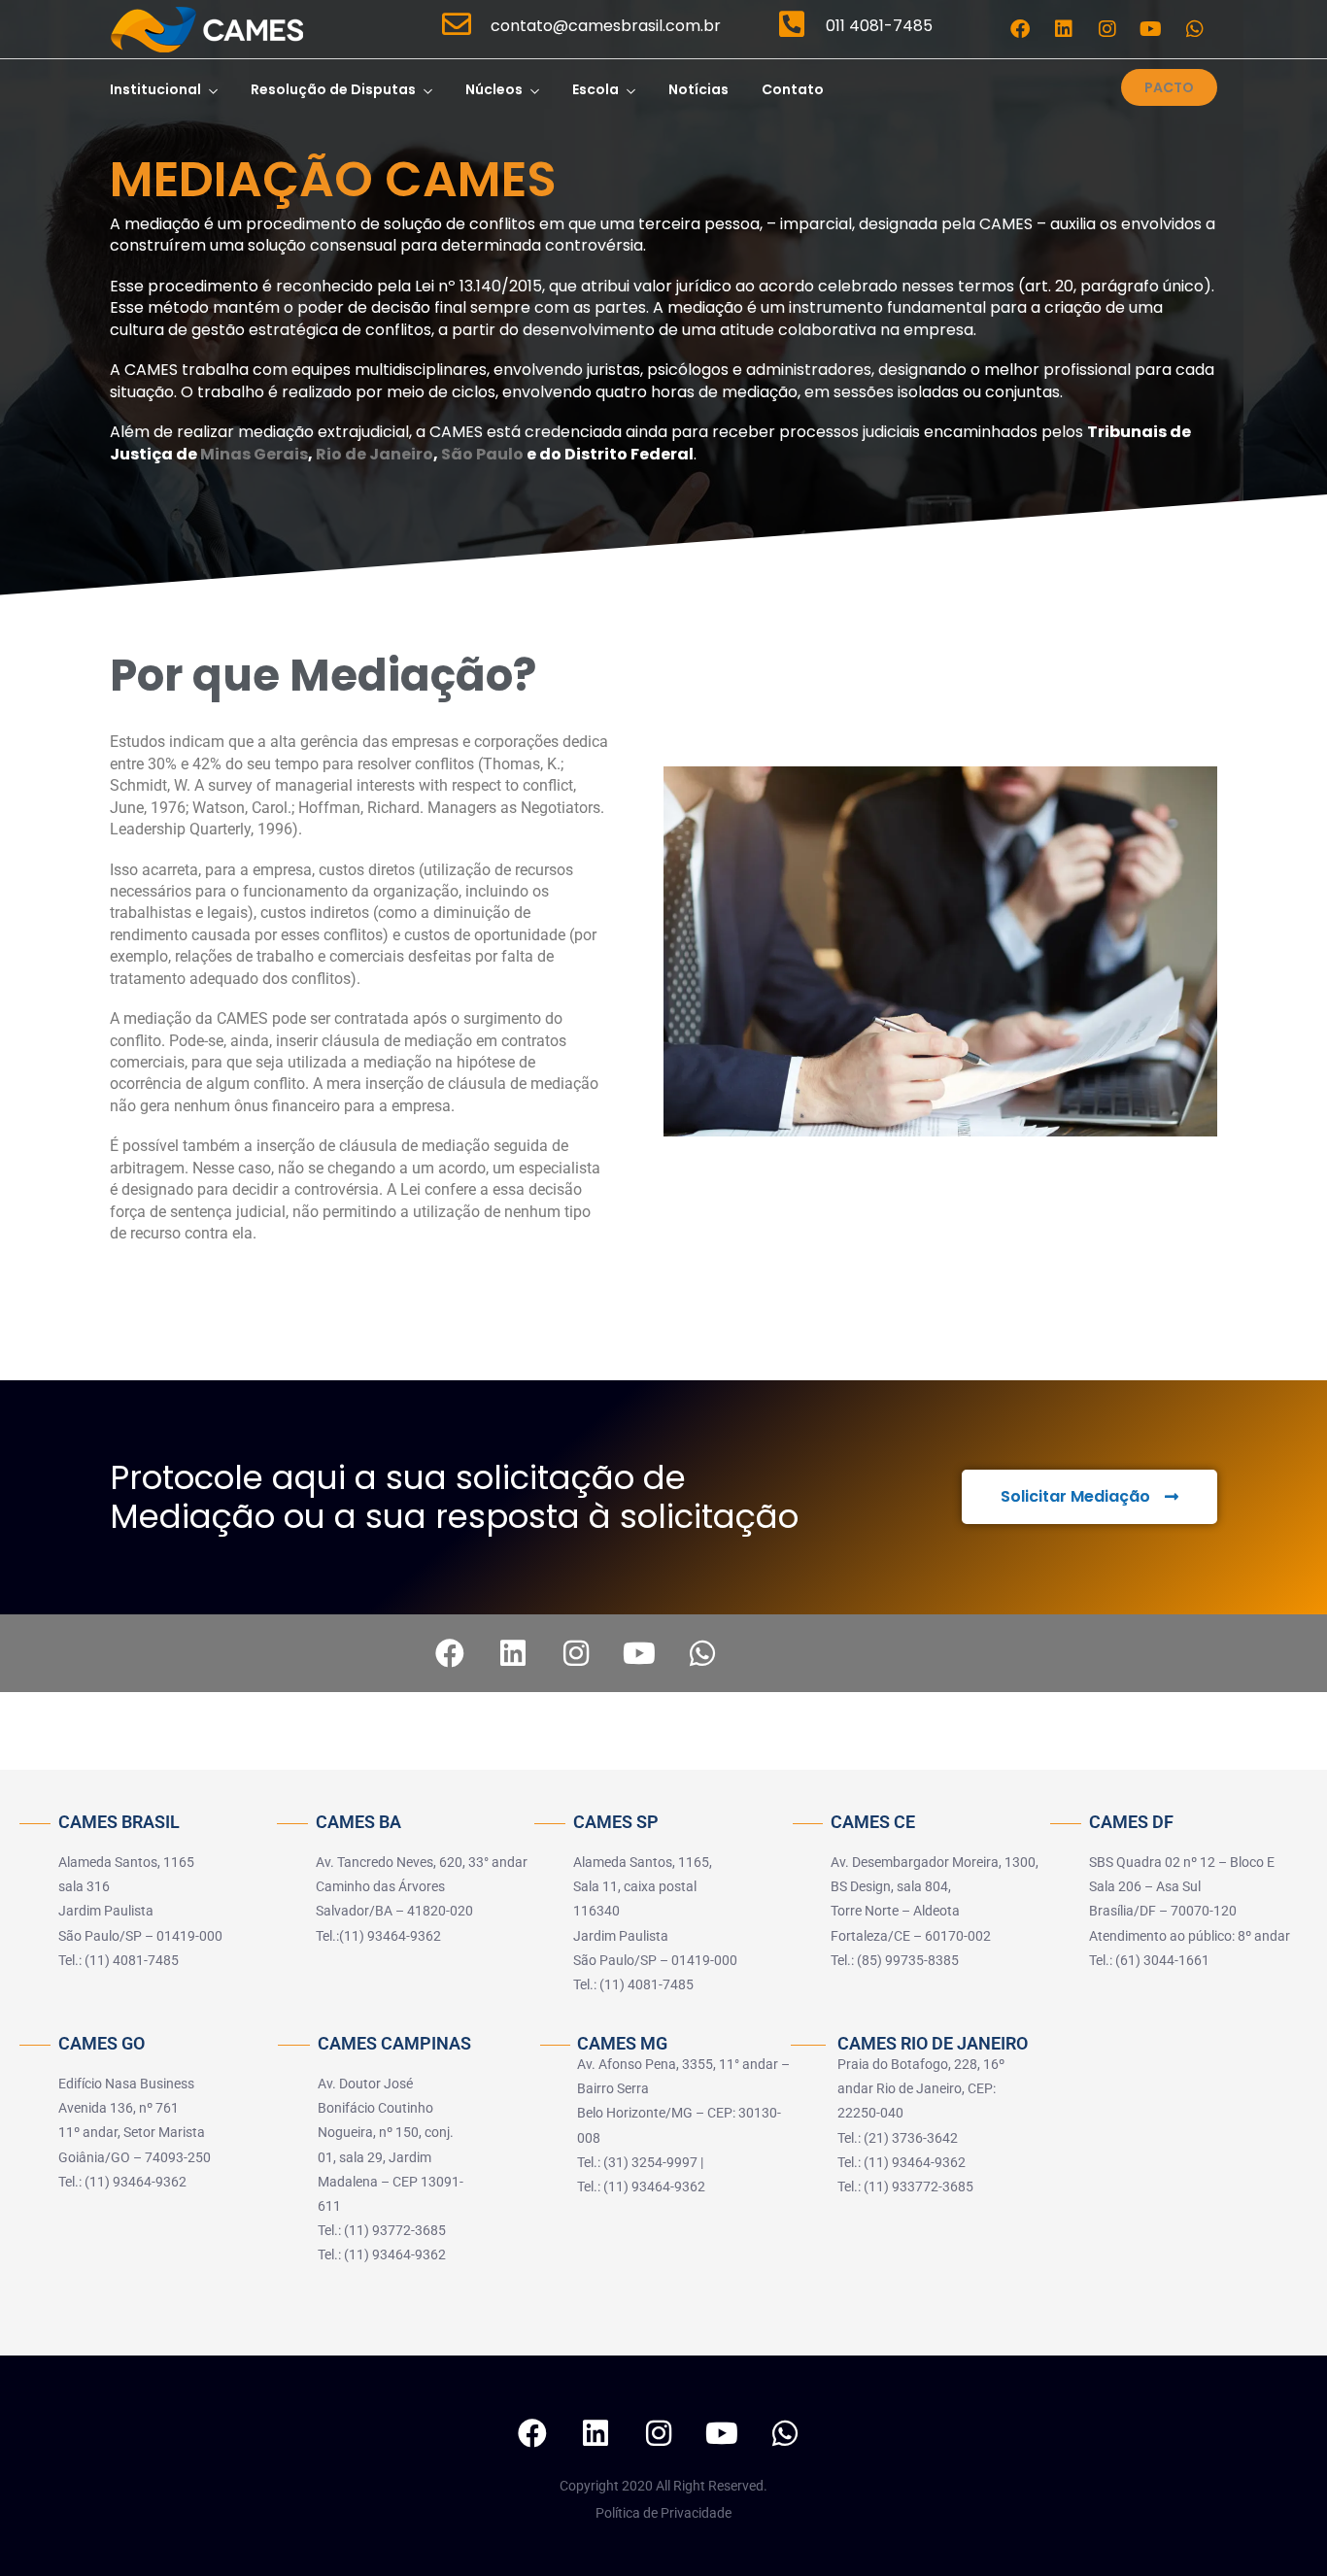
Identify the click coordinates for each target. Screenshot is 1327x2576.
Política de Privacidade (663, 2513)
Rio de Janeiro (374, 454)
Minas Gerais (254, 454)
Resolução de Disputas (333, 89)
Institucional (155, 89)
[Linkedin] (1064, 29)
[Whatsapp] (1195, 29)
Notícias (698, 89)
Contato (793, 89)
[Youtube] (1151, 29)
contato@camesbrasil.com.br (606, 26)
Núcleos (494, 89)
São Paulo (482, 454)
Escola (595, 89)
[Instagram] (1107, 29)
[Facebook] (1020, 29)
